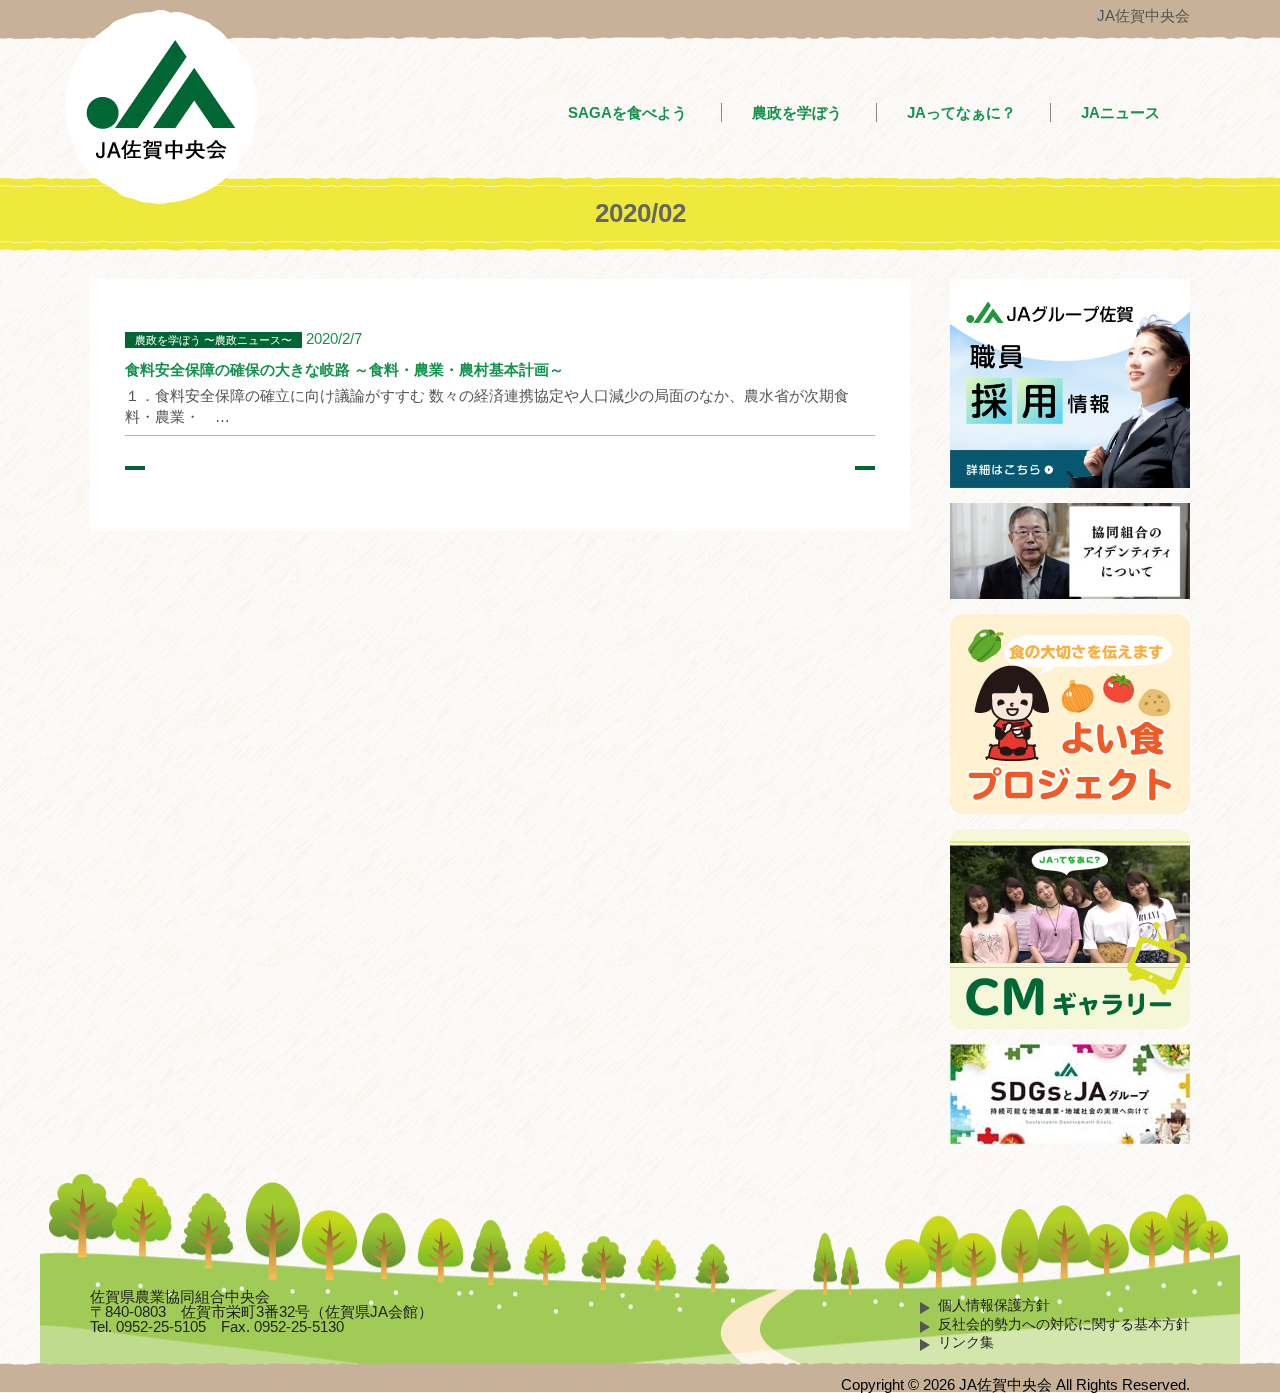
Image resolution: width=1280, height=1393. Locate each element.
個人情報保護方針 (994, 1305)
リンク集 (966, 1342)
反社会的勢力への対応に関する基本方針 (1064, 1324)
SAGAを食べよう (627, 112)
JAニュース (1120, 112)
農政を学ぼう (797, 112)
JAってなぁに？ (961, 112)
